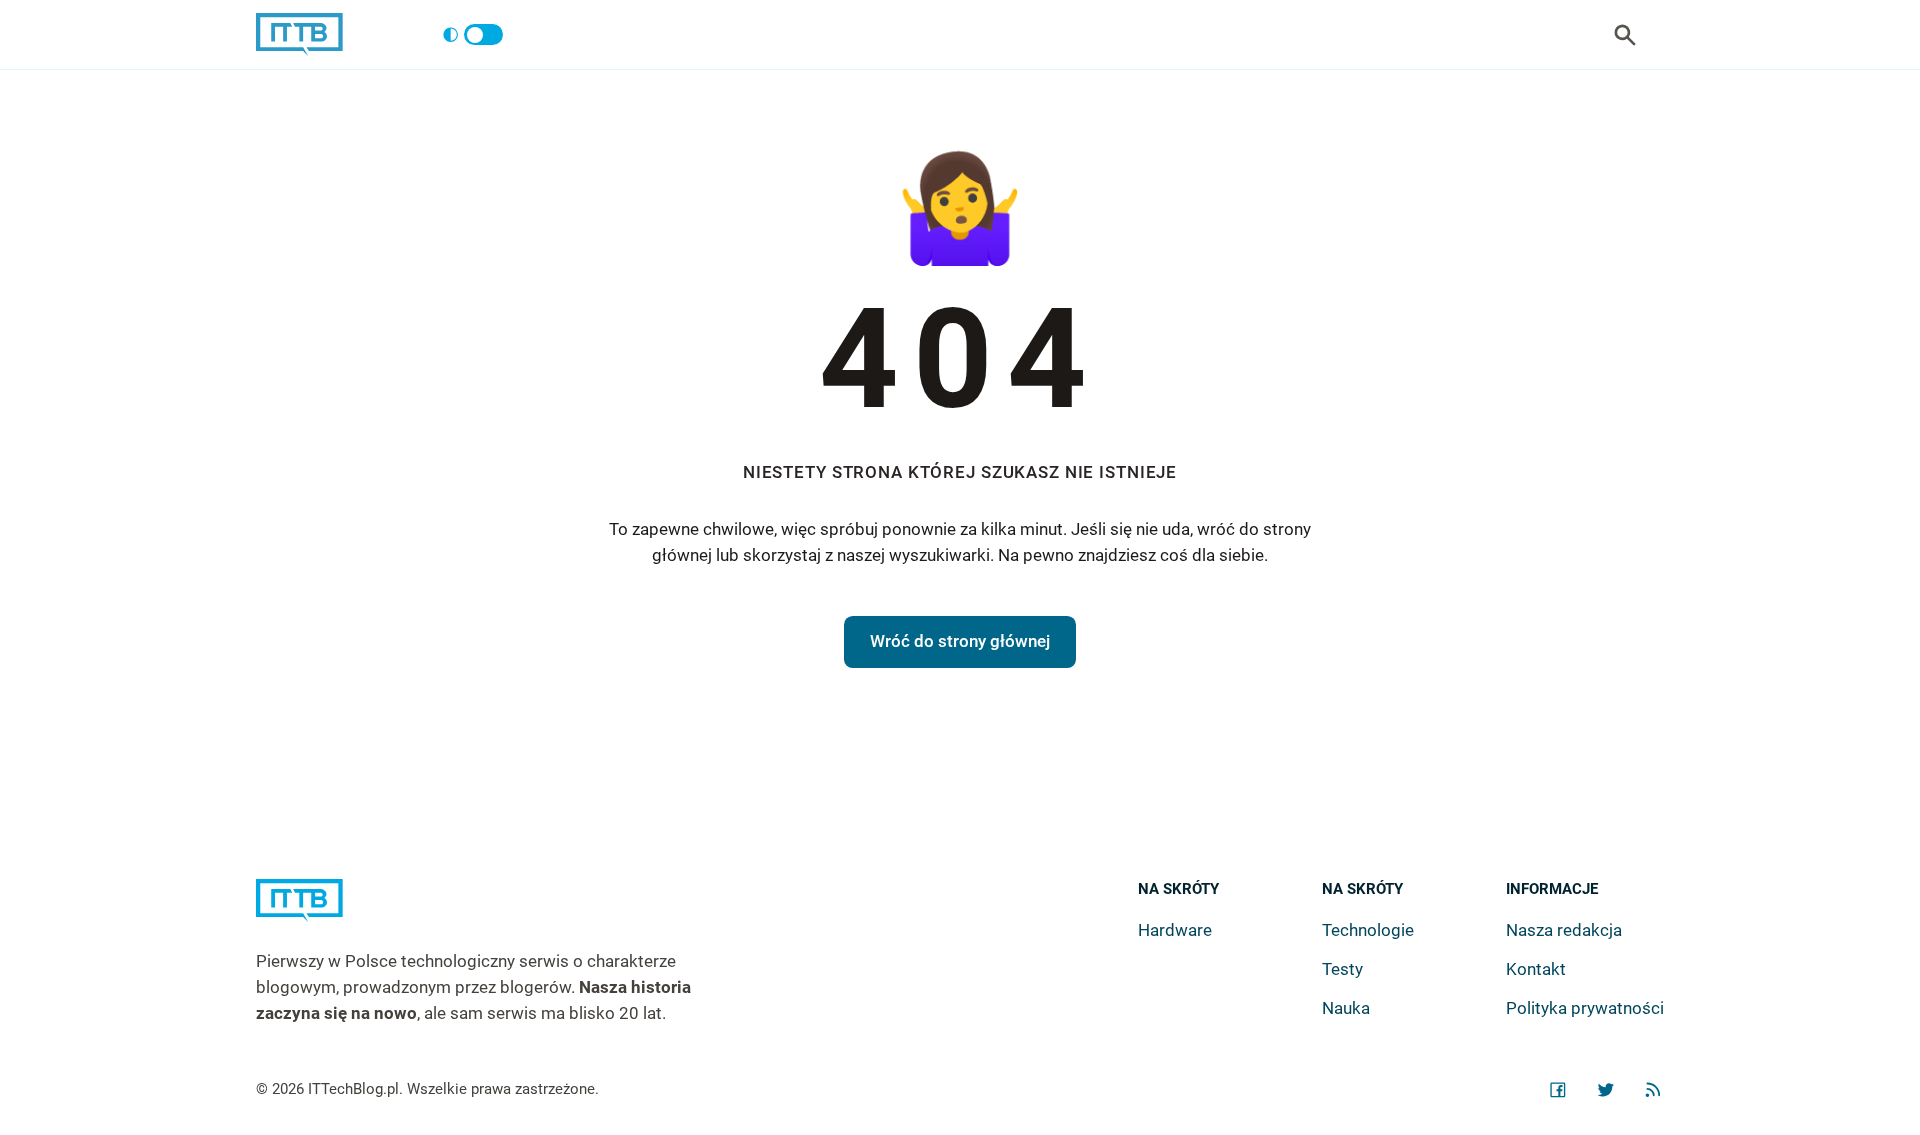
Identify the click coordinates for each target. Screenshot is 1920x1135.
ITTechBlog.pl (353, 1089)
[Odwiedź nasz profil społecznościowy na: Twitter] (1606, 1090)
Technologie (1368, 930)
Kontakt (1536, 969)
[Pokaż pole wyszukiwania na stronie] (1625, 35)
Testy (1342, 969)
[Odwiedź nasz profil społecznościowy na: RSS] (1653, 1090)
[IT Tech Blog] (299, 34)
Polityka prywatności (1585, 1008)
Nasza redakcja (1564, 930)
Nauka (1346, 1008)
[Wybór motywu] (472, 35)
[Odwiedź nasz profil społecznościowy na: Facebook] (1558, 1090)
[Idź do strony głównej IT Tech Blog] (498, 913)
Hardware (1175, 930)
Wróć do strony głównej (960, 641)
